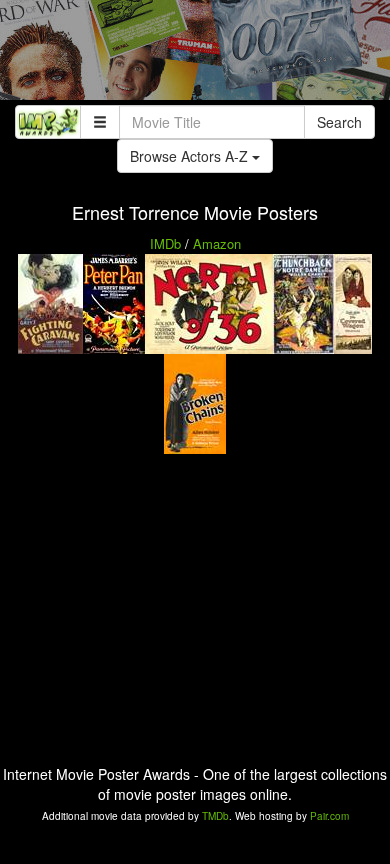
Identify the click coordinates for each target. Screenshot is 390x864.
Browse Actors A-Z (191, 156)
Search (339, 122)
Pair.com (329, 816)
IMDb (165, 243)
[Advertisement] (195, 55)
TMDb (215, 816)
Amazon (217, 243)
